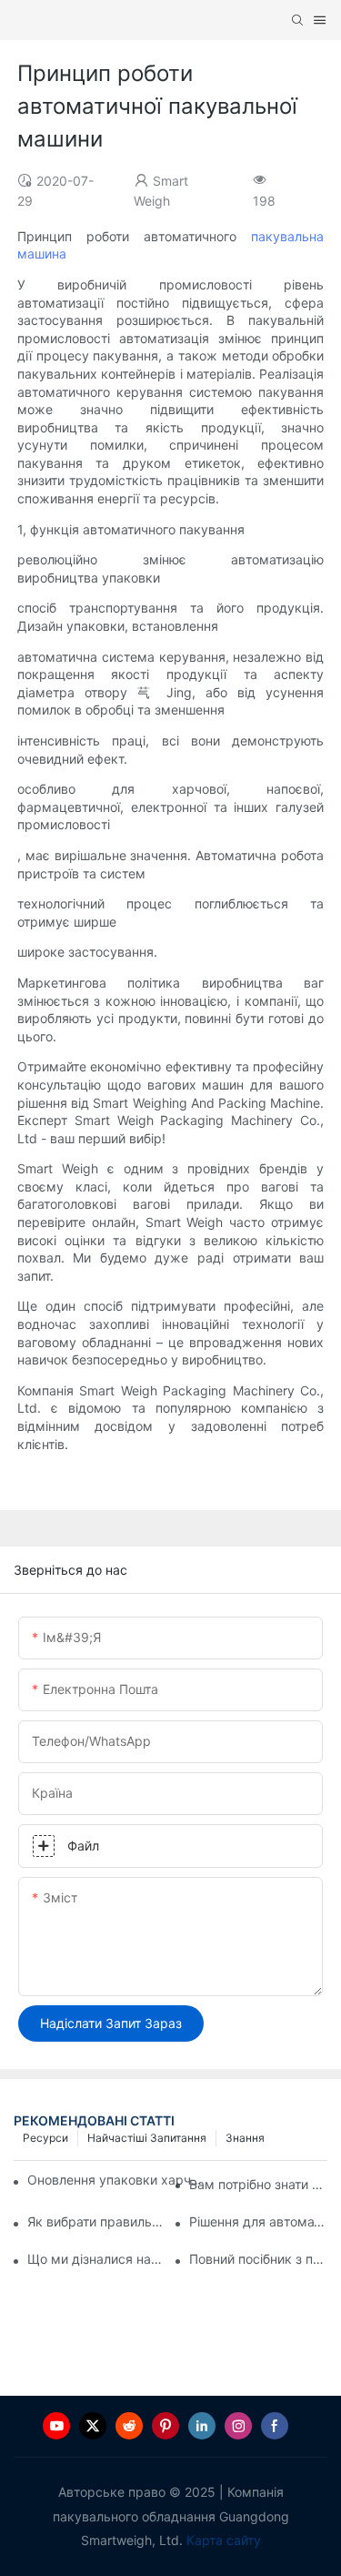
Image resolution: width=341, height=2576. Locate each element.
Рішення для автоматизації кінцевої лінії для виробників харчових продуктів (258, 2221)
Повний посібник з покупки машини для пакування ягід (258, 2259)
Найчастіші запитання (147, 2138)
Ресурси (45, 2138)
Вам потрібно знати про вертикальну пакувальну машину (258, 2184)
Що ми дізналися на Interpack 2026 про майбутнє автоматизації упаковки (96, 2259)
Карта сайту (224, 2540)
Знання (245, 2138)
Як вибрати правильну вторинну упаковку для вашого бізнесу (96, 2221)
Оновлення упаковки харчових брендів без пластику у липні (118, 2180)
